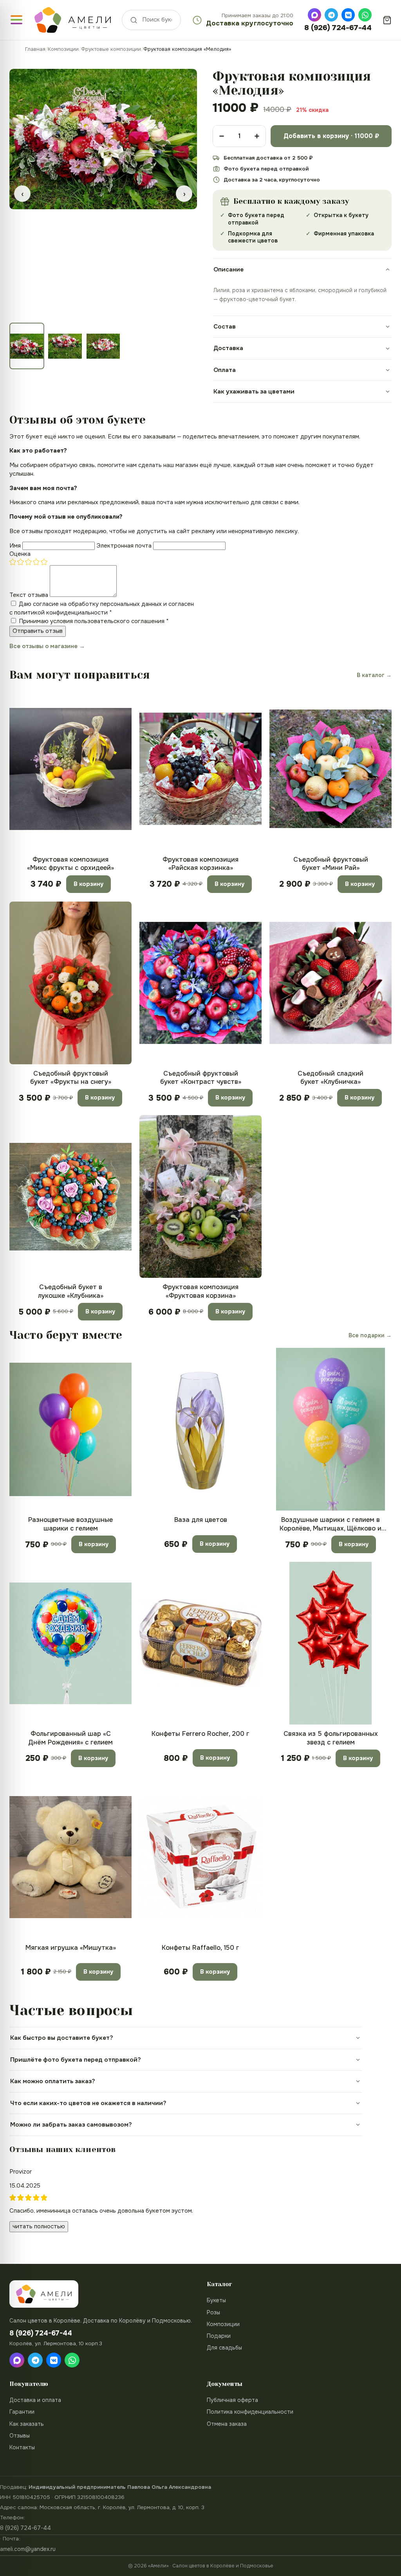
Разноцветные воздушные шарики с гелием (70, 1524)
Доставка (228, 348)
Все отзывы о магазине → (47, 646)
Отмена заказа (227, 2424)
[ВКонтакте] (348, 15)
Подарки (219, 2336)
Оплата (225, 370)
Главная (35, 49)
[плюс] (257, 136)
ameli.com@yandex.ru (28, 2549)
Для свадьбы (224, 2348)
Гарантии (22, 2412)
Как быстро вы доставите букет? (62, 2038)
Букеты (216, 2300)
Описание (228, 269)
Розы (213, 2312)
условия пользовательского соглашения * (109, 621)
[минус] (222, 136)
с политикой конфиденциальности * (61, 613)
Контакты (22, 2447)
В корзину (89, 884)
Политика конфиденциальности (250, 2412)
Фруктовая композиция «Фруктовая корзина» (200, 1291)
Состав (225, 327)
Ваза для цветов (201, 1520)
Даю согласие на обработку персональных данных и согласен (102, 608)
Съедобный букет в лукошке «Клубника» (71, 1291)
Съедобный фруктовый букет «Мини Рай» (331, 864)
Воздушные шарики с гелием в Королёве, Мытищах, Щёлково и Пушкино (331, 1524)
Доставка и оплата (35, 2400)
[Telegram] (331, 15)
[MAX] (314, 15)
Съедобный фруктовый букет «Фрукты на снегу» (71, 1078)
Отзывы (20, 2436)
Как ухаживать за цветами (254, 392)
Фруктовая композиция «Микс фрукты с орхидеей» (70, 864)
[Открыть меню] (16, 20)
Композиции (63, 49)
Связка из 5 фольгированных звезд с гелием (331, 1738)
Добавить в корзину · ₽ (331, 136)
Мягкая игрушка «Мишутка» (71, 1948)
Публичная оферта (232, 2400)
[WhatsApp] (365, 15)
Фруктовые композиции (111, 49)
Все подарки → (370, 1335)
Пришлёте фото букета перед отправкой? (76, 2060)
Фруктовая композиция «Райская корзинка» (200, 864)
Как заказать (27, 2424)
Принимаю (94, 621)
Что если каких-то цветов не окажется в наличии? (88, 2103)
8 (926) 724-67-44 (338, 28)
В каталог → (374, 675)
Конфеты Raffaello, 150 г (200, 1948)
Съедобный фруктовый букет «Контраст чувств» (201, 1078)
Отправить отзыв (38, 631)
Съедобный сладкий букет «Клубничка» (331, 1078)
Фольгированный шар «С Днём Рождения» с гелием (70, 1738)
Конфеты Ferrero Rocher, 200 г (200, 1734)
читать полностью (39, 2226)
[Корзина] (387, 20)
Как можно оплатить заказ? (53, 2081)
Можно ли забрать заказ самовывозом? (71, 2125)
